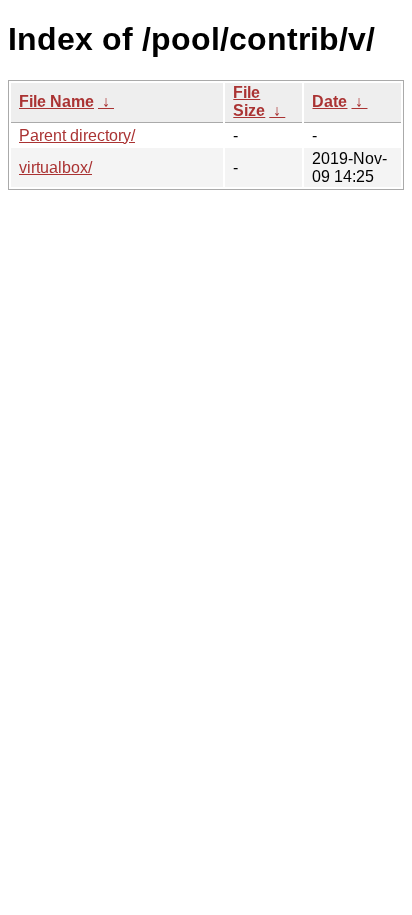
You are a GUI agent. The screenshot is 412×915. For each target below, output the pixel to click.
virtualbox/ (55, 167)
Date (329, 101)
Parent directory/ (77, 135)
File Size (249, 101)
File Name (56, 101)
